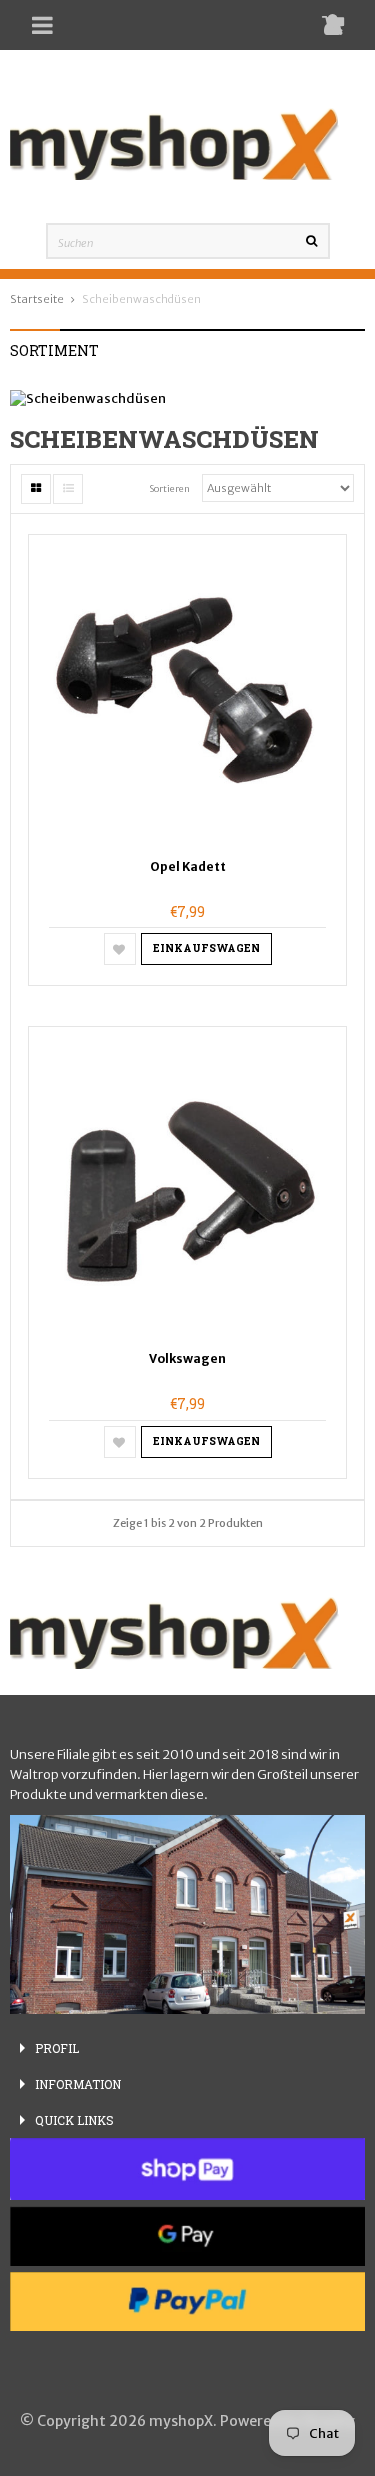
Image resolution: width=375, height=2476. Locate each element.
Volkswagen (187, 1358)
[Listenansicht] (68, 489)
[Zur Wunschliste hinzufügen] (120, 949)
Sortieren (170, 489)
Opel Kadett (188, 866)
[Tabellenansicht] (36, 489)
